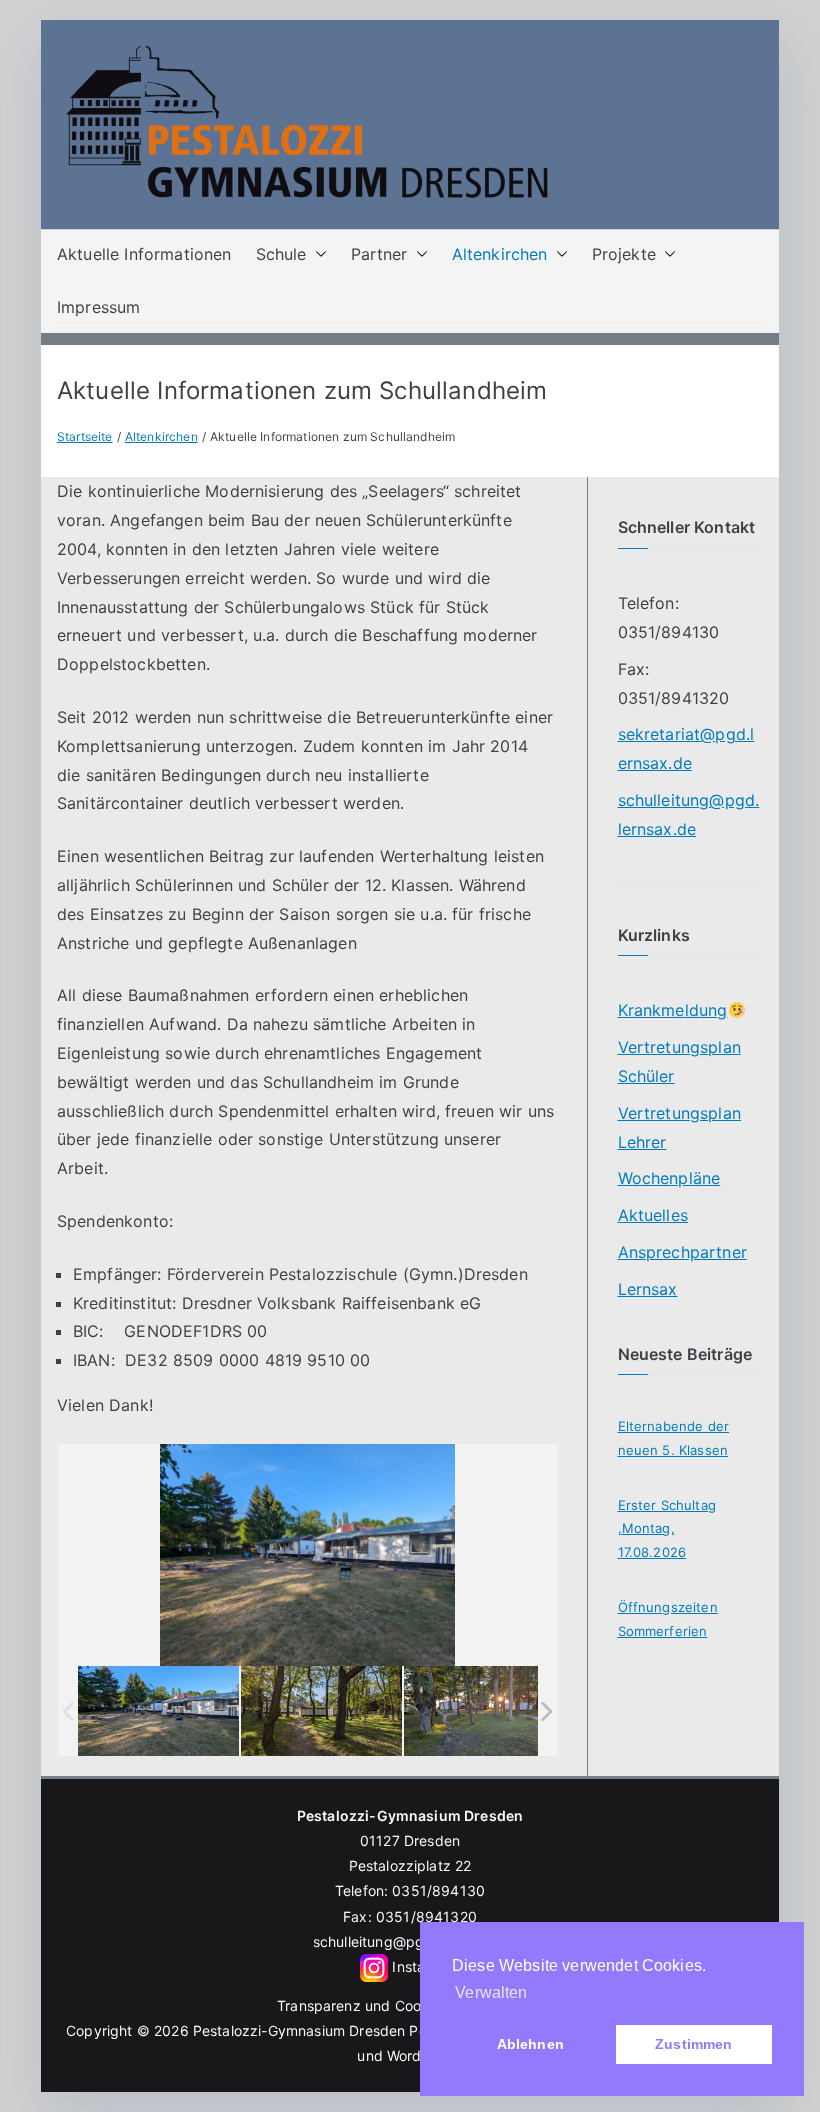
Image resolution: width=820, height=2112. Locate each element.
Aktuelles (653, 1215)
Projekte (624, 254)
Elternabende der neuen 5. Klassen (674, 1437)
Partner (379, 254)
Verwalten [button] (491, 1992)
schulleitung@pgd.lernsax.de (689, 814)
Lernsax (648, 1289)
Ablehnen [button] (530, 2044)
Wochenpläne (669, 1178)
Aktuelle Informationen (144, 254)
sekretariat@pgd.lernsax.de (686, 748)
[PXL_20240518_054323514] (321, 1710)
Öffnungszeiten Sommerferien (668, 1618)
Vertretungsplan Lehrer (679, 1127)
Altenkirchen (500, 254)
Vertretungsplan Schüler (679, 1061)
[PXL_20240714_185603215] (484, 1710)
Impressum (98, 307)
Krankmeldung (673, 1010)
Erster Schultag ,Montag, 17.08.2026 (667, 1528)
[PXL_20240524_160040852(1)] (158, 1710)
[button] (317, 254)
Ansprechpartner (682, 1252)
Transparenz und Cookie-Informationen (410, 2005)
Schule (281, 254)
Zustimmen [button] (693, 2044)
